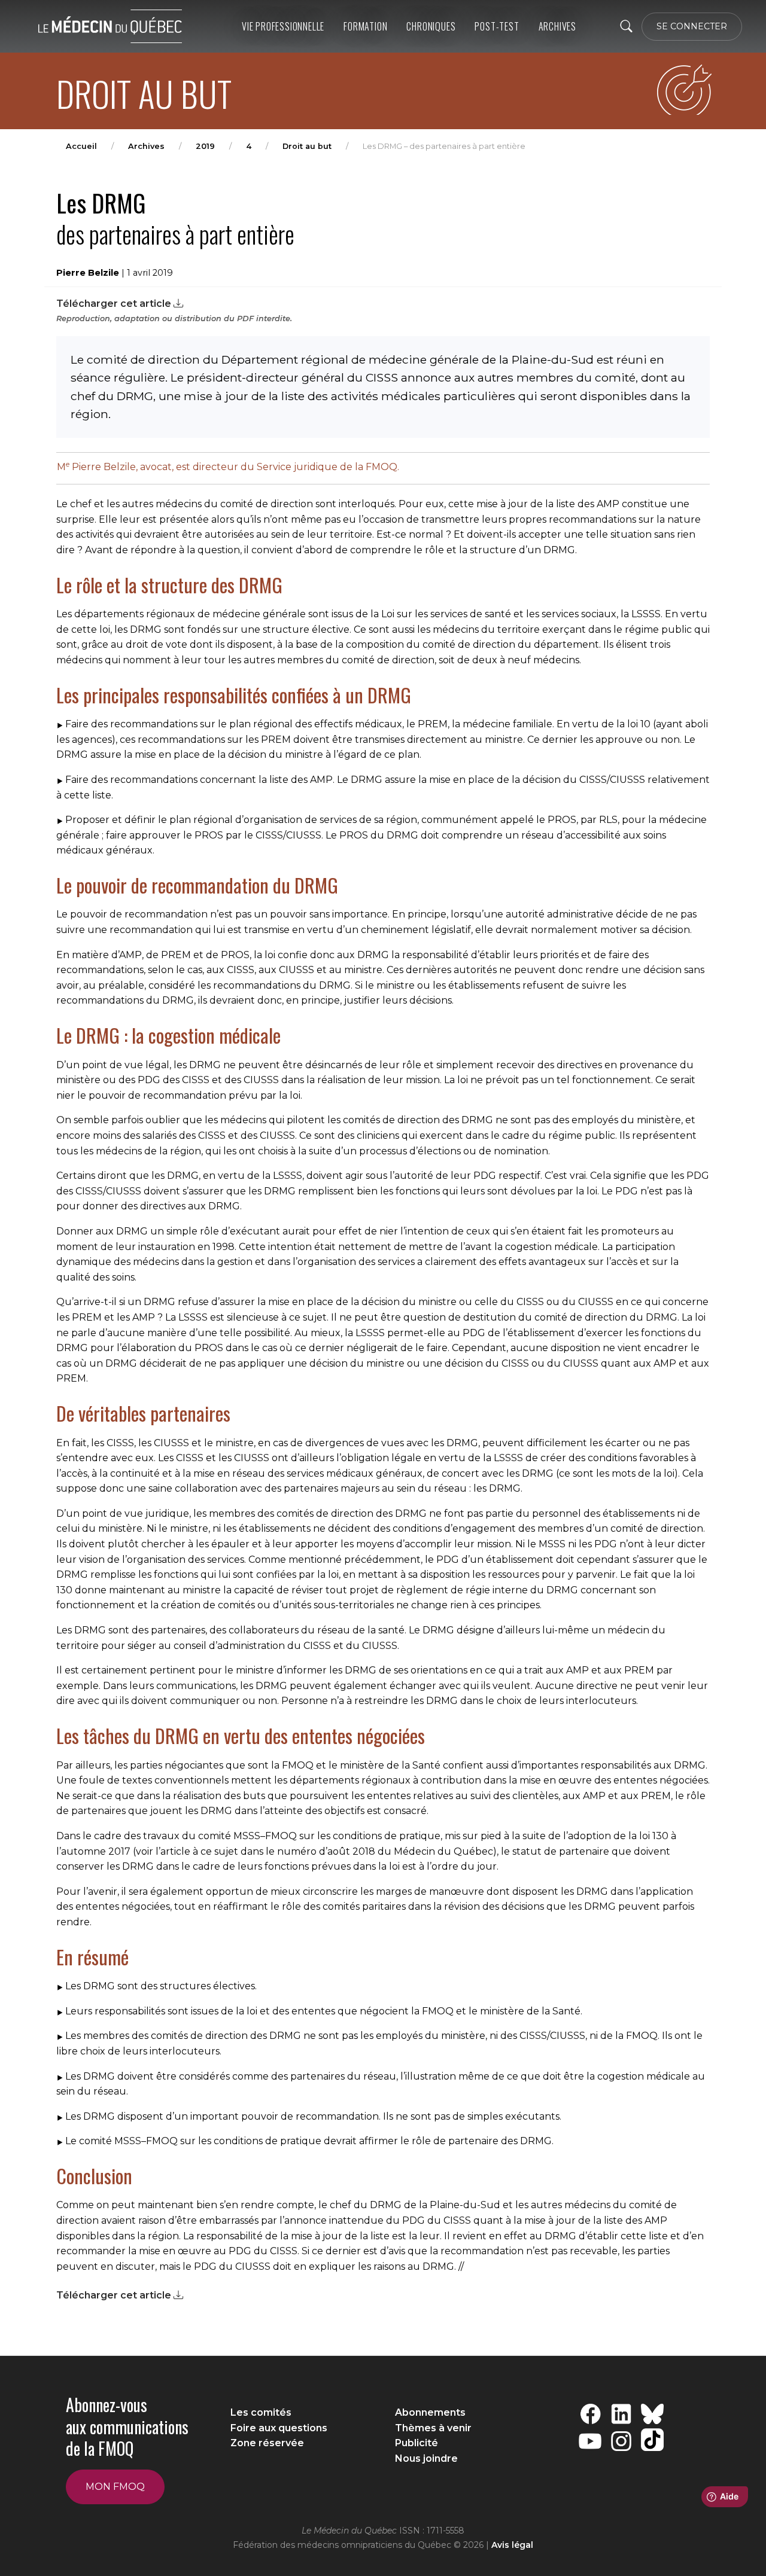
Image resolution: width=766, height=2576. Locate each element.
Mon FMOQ (115, 2487)
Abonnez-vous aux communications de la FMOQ (127, 2426)
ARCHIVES (557, 26)
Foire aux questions (279, 2428)
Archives (146, 146)
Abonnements (430, 2412)
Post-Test (497, 26)
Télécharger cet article (115, 304)
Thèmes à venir (433, 2428)
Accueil (81, 146)
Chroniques (431, 26)
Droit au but (307, 146)
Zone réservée (267, 2443)
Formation (365, 26)
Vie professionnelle (283, 26)
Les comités (261, 2412)
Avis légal (512, 2545)
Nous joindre (426, 2458)
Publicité (417, 2443)
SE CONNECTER (692, 26)
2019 (205, 146)
